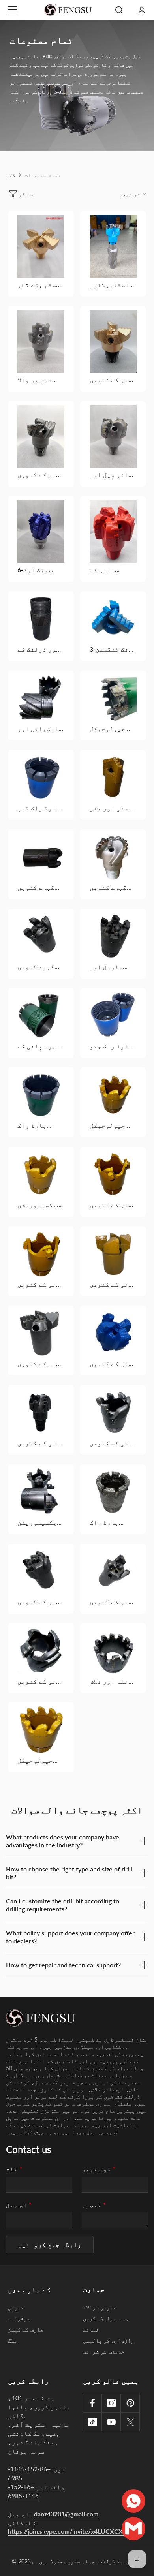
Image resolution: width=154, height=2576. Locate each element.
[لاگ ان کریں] (142, 10)
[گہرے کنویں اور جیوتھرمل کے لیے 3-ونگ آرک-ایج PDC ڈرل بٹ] (41, 857)
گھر (11, 175)
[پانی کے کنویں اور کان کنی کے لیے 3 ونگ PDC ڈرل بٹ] (41, 1333)
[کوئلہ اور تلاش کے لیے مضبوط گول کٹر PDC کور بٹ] (113, 1651)
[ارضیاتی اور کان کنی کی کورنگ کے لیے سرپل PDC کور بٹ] (41, 698)
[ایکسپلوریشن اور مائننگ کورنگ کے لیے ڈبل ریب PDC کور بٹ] (41, 1492)
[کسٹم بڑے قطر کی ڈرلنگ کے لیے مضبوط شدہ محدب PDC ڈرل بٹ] (41, 246)
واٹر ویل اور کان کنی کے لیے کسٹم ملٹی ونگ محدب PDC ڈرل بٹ (113, 475)
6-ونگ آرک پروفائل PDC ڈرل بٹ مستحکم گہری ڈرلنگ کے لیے (41, 570)
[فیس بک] (92, 2403)
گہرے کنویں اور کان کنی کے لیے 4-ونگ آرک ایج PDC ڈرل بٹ (110, 887)
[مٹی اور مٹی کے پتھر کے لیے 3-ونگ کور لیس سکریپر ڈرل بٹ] (113, 777)
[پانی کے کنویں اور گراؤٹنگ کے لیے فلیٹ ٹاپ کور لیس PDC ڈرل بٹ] (41, 1571)
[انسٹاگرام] (111, 2403)
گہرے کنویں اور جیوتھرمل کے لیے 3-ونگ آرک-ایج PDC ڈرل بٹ (40, 887)
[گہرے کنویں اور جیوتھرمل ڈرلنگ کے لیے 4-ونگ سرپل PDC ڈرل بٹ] (41, 936)
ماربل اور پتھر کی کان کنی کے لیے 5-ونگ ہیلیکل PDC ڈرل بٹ (111, 967)
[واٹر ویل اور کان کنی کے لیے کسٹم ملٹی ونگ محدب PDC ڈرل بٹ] (113, 437)
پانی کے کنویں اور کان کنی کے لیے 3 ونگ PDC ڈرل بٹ (41, 1364)
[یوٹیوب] (111, 2422)
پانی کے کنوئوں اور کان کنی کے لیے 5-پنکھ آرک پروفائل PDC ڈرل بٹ (110, 570)
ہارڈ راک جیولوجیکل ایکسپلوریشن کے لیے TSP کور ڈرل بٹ (39, 1125)
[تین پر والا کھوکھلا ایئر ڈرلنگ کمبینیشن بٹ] (41, 341)
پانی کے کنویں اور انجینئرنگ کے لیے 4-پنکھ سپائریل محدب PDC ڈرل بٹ (41, 475)
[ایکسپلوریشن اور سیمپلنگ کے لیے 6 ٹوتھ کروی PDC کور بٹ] (41, 1174)
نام (14, 2169)
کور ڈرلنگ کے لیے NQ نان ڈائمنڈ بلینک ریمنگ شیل (40, 649)
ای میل (19, 2205)
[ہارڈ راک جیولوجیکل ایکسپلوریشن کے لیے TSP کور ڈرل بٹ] (41, 1095)
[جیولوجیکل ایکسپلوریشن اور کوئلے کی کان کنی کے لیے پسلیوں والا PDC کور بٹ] (41, 1730)
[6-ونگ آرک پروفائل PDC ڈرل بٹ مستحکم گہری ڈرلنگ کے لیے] (41, 531)
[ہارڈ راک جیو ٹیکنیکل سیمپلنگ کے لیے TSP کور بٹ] (113, 1016)
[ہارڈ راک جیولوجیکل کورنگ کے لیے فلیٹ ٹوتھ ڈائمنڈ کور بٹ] (113, 1492)
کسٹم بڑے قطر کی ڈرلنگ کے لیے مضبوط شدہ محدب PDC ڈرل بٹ (41, 285)
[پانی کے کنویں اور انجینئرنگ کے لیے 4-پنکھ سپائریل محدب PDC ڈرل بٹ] (41, 436)
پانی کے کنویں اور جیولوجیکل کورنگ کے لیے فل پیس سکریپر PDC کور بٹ (41, 1284)
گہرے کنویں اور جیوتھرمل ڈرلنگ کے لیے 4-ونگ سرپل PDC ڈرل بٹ (40, 967)
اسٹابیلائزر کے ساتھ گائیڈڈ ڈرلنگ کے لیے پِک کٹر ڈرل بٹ (112, 285)
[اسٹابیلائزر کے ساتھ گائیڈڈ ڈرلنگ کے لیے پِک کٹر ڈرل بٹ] (113, 246)
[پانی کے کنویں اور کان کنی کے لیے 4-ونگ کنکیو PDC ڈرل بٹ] (113, 1254)
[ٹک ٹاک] (92, 2422)
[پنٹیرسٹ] (130, 2403)
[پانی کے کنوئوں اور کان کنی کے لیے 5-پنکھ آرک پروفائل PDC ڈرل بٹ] (113, 531)
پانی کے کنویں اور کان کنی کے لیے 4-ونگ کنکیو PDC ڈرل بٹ (113, 1284)
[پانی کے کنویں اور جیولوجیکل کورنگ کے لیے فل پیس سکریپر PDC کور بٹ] (41, 1254)
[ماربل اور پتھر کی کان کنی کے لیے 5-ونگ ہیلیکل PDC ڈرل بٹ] (113, 936)
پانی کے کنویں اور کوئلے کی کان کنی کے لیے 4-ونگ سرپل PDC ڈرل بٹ (41, 1443)
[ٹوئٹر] (130, 2422)
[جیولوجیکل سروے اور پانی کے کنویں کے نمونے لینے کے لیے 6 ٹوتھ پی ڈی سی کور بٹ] (113, 1095)
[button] (50, 2245)
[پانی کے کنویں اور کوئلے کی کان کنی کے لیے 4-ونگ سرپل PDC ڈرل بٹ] (41, 1412)
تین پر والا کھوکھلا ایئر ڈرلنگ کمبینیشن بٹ (38, 380)
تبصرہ (94, 2205)
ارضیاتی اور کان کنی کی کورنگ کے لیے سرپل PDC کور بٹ (39, 729)
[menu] (13, 10)
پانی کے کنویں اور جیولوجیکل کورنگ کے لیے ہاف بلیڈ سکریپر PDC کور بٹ (113, 1205)
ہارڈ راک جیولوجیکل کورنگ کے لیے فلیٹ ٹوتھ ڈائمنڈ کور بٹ (113, 1522)
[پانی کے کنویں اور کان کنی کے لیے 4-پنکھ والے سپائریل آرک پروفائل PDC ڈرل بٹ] (113, 341)
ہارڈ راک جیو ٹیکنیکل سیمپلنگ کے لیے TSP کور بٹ (111, 1046)
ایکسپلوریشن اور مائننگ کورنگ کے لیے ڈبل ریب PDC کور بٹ (39, 1522)
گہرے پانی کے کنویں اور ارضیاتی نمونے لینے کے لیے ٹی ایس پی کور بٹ (41, 1046)
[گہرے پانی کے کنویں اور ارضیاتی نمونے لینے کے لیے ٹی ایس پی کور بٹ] (41, 1016)
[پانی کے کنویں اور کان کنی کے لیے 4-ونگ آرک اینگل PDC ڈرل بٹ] (113, 1333)
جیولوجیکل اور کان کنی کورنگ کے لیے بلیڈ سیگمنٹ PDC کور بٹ (111, 729)
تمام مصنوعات (43, 175)
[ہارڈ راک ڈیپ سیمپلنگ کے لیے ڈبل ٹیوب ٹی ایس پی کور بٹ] (41, 777)
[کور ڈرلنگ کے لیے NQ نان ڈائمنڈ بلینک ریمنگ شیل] (41, 619)
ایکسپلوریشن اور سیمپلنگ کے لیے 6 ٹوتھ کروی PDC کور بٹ (39, 1205)
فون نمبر (99, 2169)
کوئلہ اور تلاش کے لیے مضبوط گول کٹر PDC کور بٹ (113, 1681)
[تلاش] (119, 10)
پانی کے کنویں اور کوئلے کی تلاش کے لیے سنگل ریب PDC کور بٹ (113, 1443)
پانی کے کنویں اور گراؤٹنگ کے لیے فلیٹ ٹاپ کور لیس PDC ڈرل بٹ (41, 1602)
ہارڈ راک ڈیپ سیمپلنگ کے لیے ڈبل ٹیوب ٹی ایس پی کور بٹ (39, 808)
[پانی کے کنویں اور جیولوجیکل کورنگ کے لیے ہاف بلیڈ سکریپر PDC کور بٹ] (113, 1174)
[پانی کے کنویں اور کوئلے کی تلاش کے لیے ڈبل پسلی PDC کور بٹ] (41, 1651)
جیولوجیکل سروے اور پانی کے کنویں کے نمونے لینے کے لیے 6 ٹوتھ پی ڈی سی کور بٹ (113, 1125)
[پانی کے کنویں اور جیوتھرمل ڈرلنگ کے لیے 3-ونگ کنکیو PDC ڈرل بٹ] (113, 1571)
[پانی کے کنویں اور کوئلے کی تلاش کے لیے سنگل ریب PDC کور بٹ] (113, 1412)
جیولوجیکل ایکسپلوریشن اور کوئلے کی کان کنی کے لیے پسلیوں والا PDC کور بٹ (39, 1761)
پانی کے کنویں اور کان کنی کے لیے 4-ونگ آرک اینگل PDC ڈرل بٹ (113, 1364)
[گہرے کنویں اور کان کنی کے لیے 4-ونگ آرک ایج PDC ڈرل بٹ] (113, 857)
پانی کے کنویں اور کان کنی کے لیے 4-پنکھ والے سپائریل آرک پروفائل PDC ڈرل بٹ (113, 380)
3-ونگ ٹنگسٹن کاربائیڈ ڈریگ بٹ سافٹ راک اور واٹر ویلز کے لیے (111, 649)
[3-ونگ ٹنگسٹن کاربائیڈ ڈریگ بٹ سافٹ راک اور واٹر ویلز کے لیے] (113, 619)
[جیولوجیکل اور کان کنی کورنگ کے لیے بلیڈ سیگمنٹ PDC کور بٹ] (113, 698)
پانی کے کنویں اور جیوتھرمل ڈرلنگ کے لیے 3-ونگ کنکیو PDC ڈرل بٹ (113, 1602)
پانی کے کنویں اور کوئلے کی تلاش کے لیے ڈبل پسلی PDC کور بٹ (41, 1681)
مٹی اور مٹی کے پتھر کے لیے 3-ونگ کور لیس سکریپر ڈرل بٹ (112, 808)
